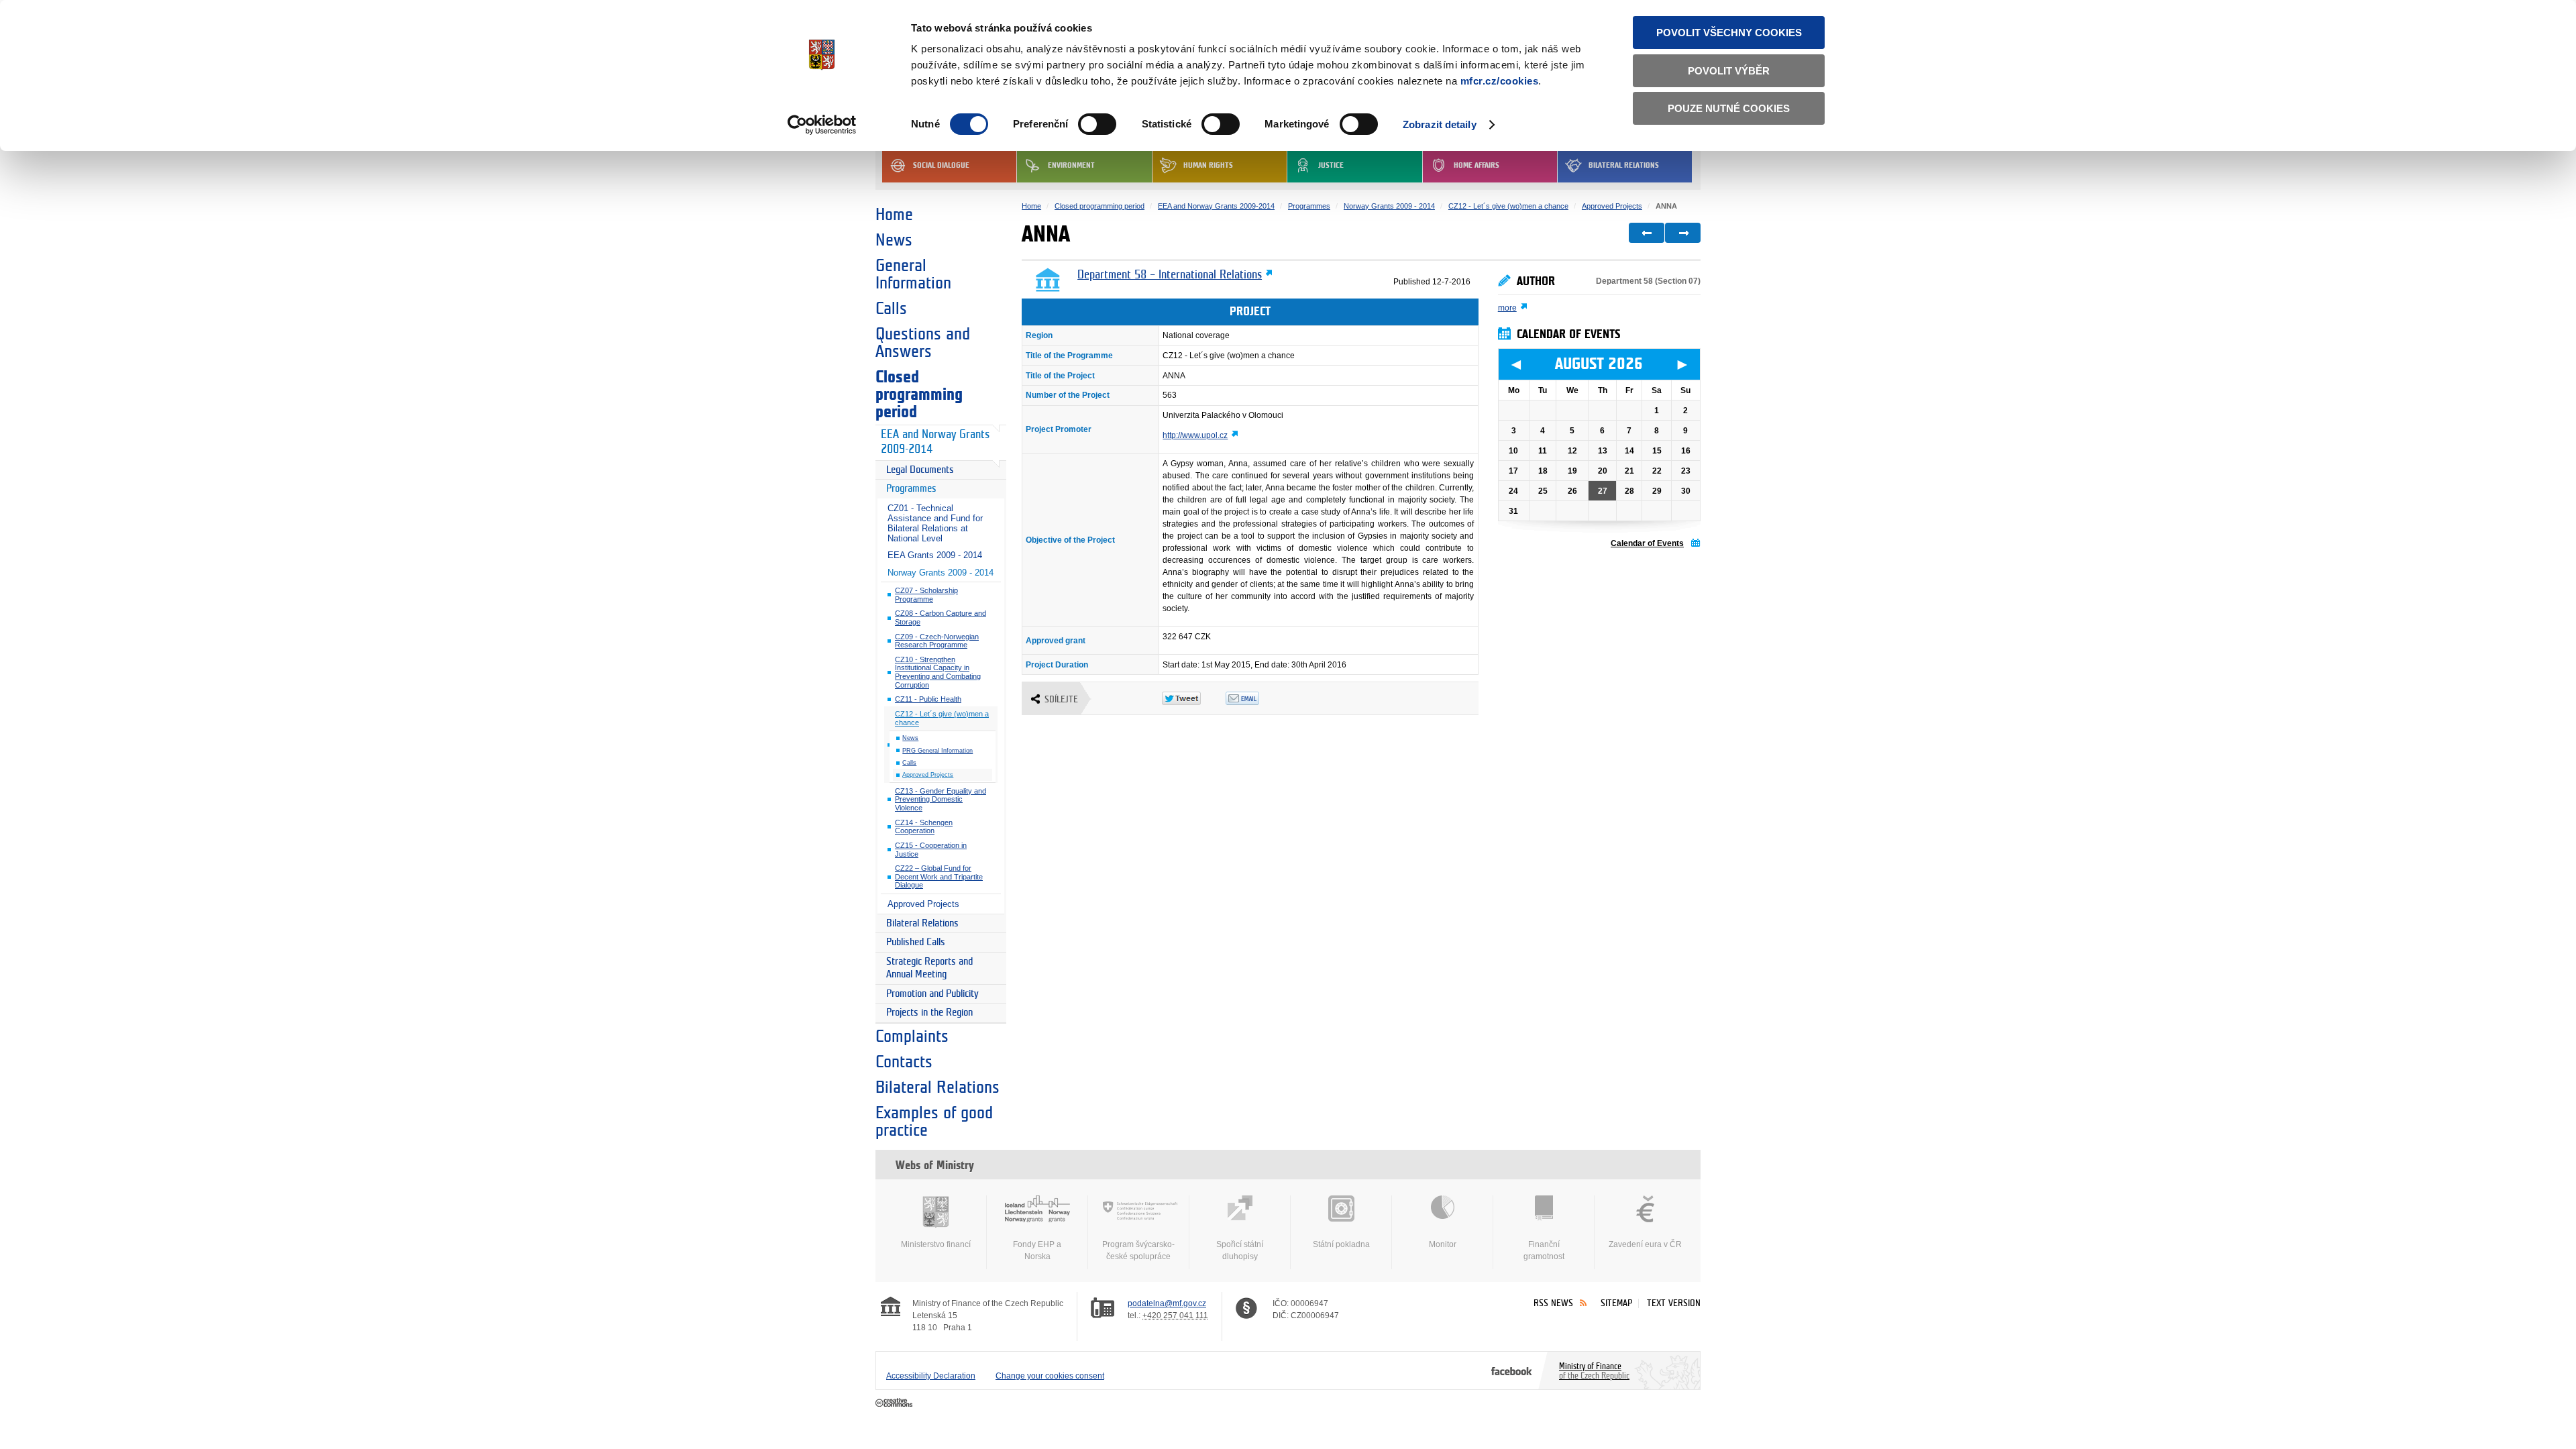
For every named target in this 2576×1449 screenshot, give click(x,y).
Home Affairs (1477, 165)
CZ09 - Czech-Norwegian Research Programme (937, 641)
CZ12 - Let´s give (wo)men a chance (942, 718)
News (894, 240)
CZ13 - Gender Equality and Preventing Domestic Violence (941, 799)
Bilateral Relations (1624, 165)
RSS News (1553, 1303)
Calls (891, 309)
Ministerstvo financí (936, 1244)
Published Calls (916, 942)
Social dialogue (941, 165)
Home (894, 215)
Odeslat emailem (1257, 698)
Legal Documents (920, 470)
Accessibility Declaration (931, 1376)
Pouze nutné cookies (1729, 108)
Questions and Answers (923, 343)
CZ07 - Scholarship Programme (926, 595)
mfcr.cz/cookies (1500, 81)
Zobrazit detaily (1440, 124)
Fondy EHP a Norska (1037, 1250)
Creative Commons (895, 1403)
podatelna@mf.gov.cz (1167, 1303)
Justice (1331, 165)
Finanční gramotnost (1544, 1250)
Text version (1674, 1303)
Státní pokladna (1341, 1244)
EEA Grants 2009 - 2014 (935, 555)
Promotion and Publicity (932, 994)
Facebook (1512, 1371)
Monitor (1443, 1244)
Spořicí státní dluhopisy (1240, 1250)
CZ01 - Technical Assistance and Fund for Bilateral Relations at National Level (935, 523)
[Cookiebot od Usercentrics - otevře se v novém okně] (822, 125)
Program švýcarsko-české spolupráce (1138, 1250)
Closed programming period (919, 394)
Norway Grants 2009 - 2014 (941, 573)
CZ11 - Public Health (928, 699)
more (1507, 308)
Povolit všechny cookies (1729, 33)
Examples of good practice (934, 1122)
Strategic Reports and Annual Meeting (929, 968)
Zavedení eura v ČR (1645, 1244)
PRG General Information (937, 751)
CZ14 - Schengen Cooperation (924, 827)
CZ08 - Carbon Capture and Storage (941, 618)
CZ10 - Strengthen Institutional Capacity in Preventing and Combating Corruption (938, 672)
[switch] (1097, 124)
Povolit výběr (1729, 71)
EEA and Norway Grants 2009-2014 (935, 442)
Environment (1071, 165)
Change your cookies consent (1050, 1376)
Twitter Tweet (1194, 698)
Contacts (904, 1062)
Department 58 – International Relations (1170, 275)
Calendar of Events (1647, 543)
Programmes (911, 489)
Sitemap (1616, 1303)
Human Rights (1208, 165)
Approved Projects (928, 775)
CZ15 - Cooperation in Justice (931, 850)
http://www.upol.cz (1195, 435)
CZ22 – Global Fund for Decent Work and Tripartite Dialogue (939, 876)
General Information (913, 274)
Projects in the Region (929, 1013)
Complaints (912, 1036)
